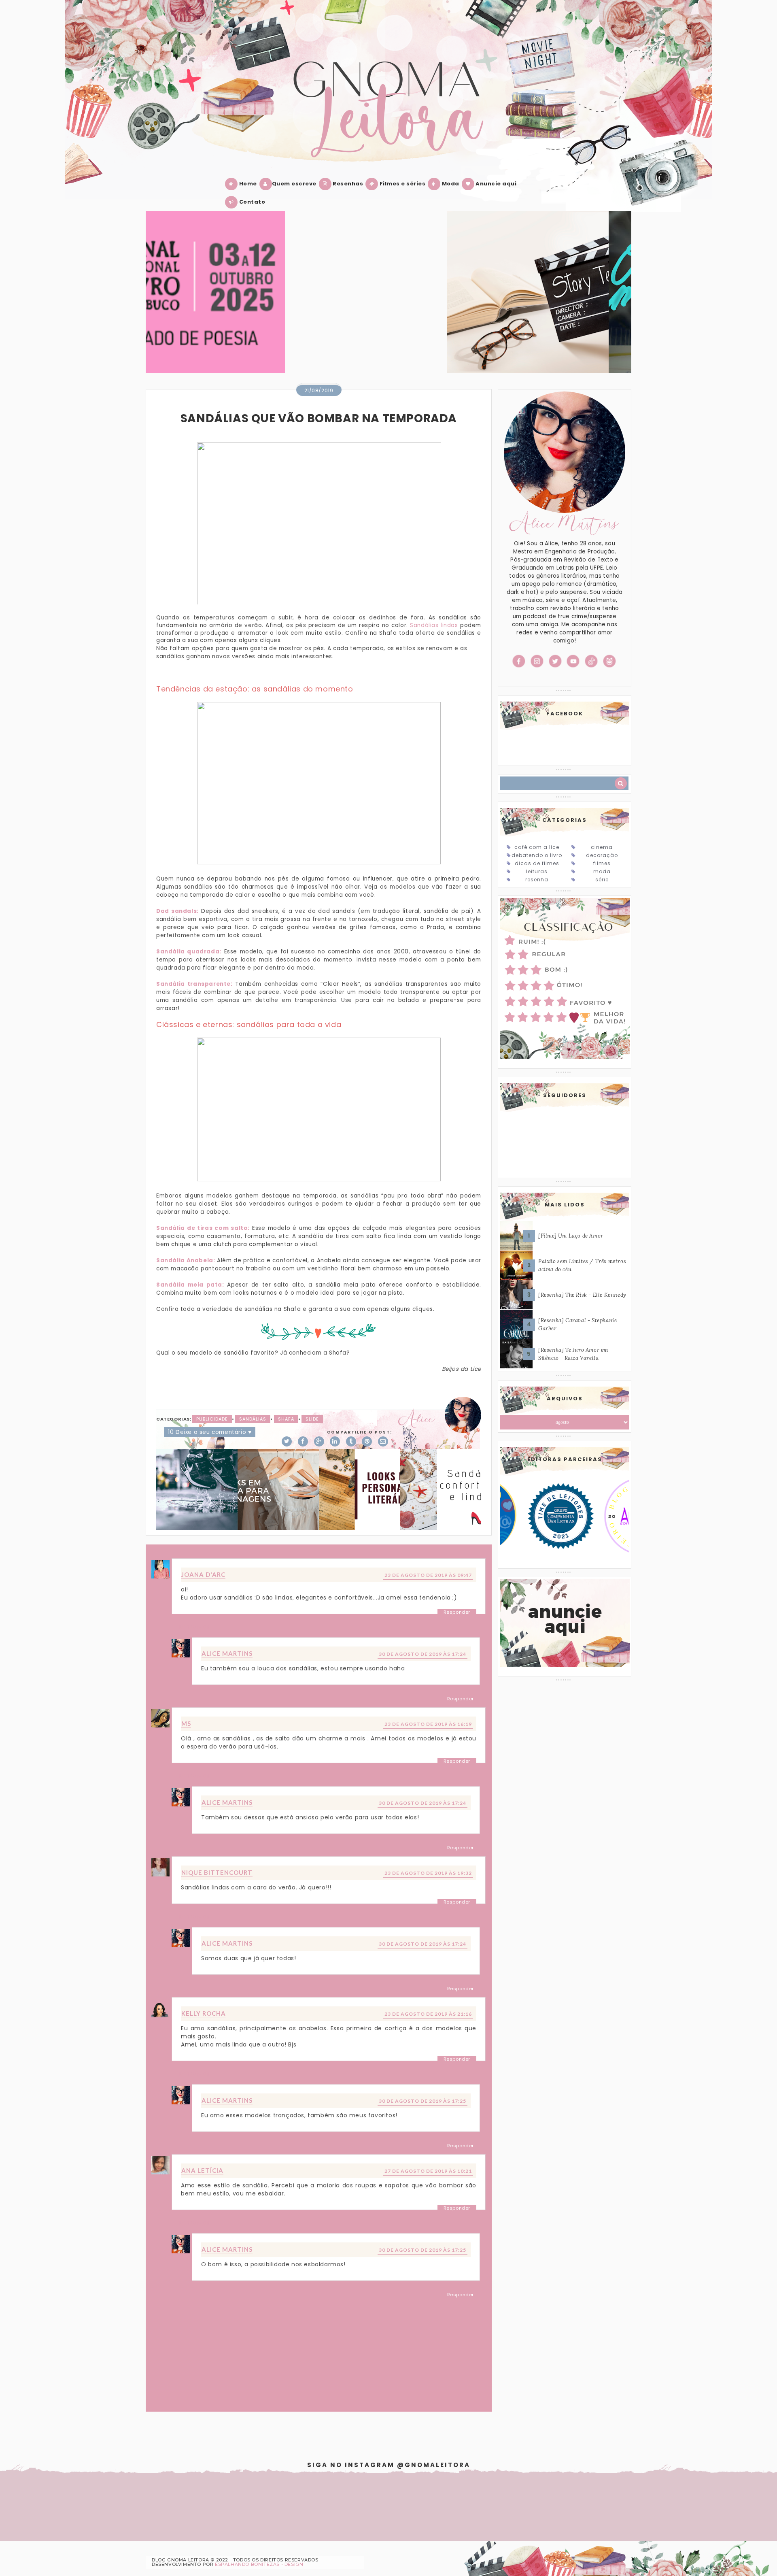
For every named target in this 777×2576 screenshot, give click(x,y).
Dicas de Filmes (537, 863)
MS (186, 1723)
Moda (450, 184)
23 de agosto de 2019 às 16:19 (428, 1724)
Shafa (286, 1419)
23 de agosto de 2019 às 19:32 (428, 1873)
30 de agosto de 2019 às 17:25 (422, 2101)
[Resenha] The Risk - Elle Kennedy (582, 1295)
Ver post (300, 302)
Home (247, 184)
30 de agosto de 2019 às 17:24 (422, 1654)
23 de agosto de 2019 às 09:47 (428, 1575)
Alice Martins (227, 1653)
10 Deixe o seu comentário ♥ (210, 1432)
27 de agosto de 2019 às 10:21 (428, 2171)
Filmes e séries (402, 184)
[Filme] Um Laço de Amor (571, 1236)
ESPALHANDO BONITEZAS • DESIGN (259, 2564)
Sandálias (253, 1419)
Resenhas (347, 184)
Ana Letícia (202, 2170)
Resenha (537, 880)
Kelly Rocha (204, 2013)
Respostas (194, 1627)
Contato (251, 202)
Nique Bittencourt (217, 1872)
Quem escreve (294, 184)
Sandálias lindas (434, 625)
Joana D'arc (203, 1574)
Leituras (537, 871)
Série (602, 880)
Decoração (602, 855)
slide (312, 1419)
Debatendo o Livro (537, 855)
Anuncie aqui (496, 184)
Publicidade (212, 1419)
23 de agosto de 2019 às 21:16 (428, 2014)
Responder (457, 1612)
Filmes (602, 863)
